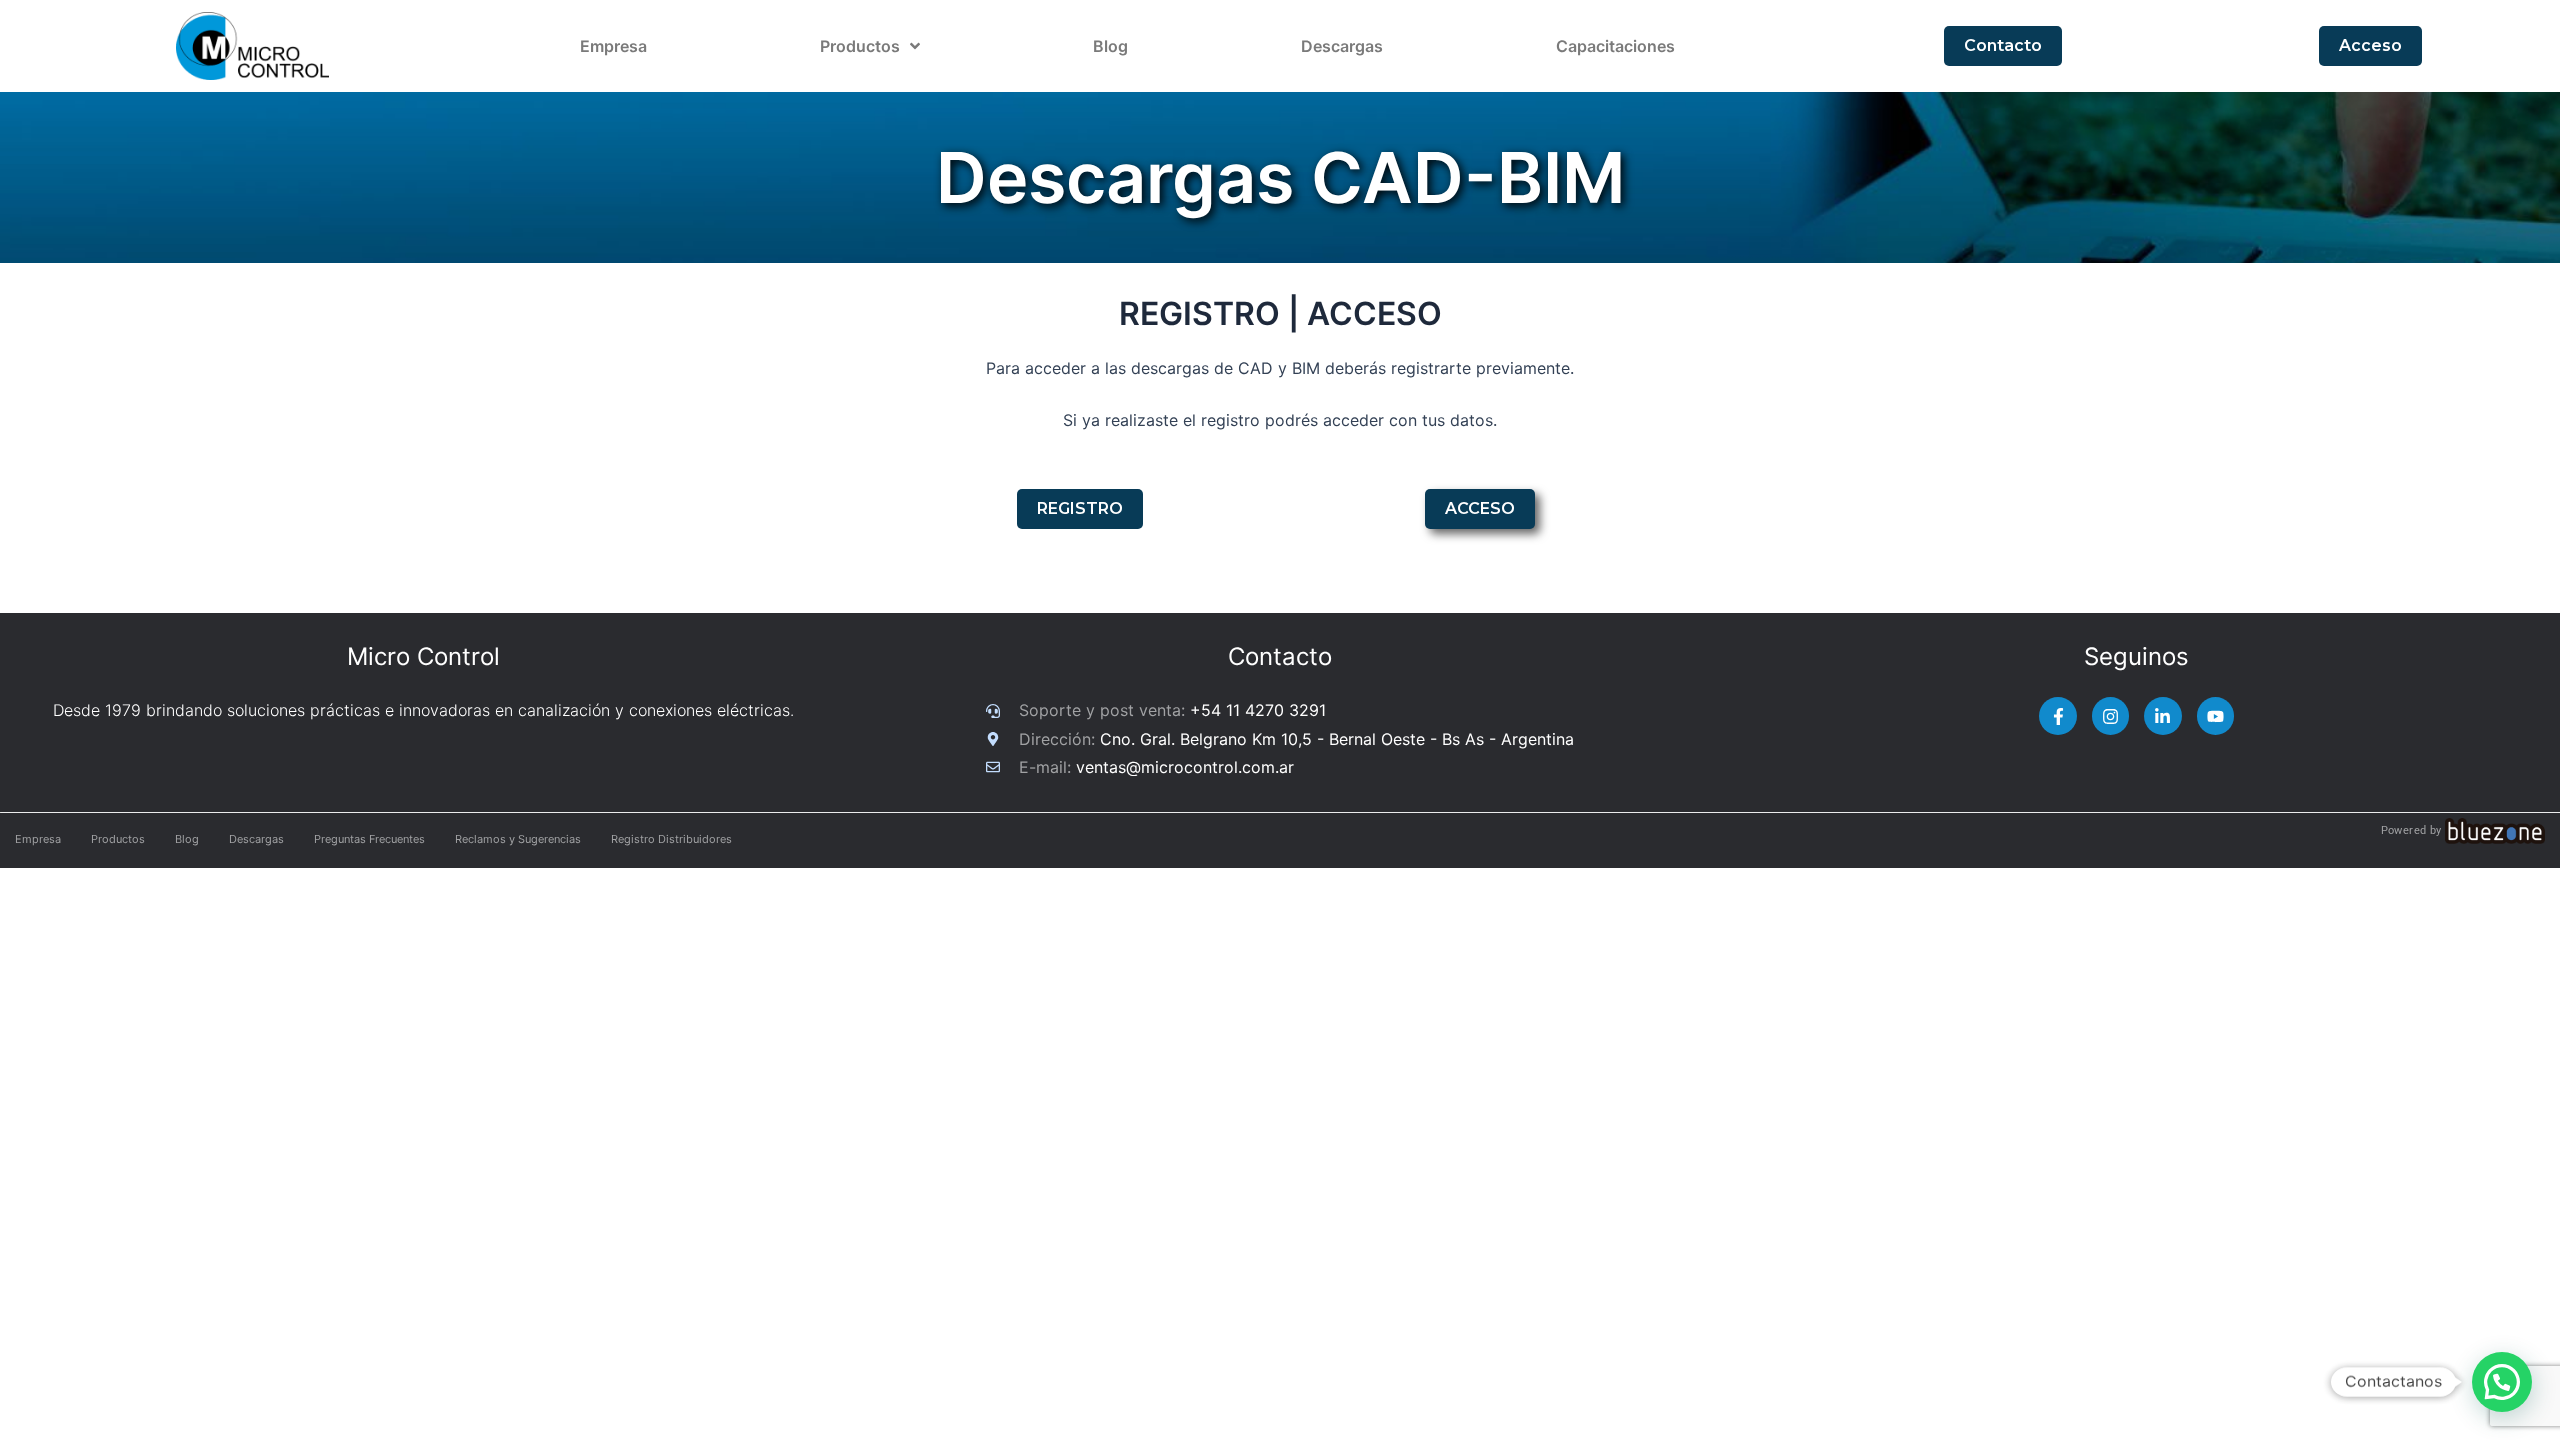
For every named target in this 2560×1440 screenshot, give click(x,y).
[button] (2502, 1382)
